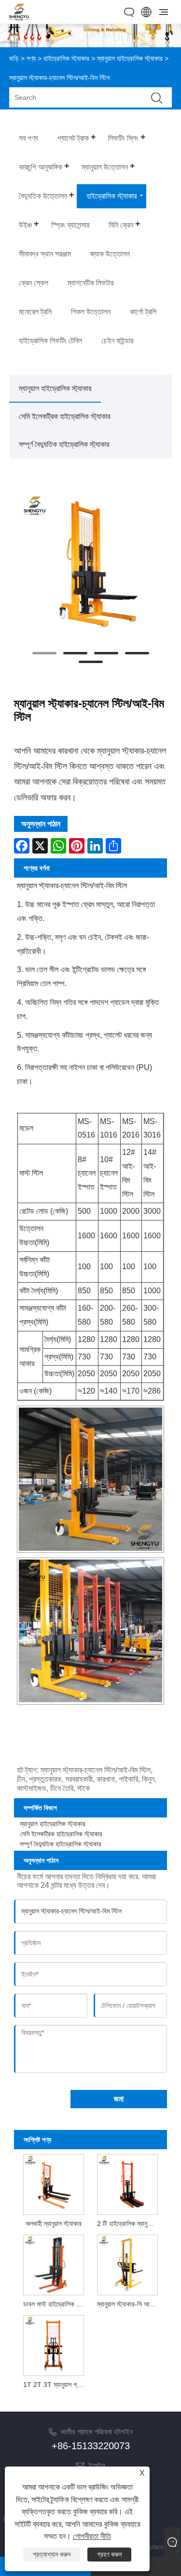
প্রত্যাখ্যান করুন (52, 2554)
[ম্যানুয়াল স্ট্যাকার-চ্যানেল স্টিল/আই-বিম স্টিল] (91, 564)
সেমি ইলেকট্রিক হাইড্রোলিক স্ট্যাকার (64, 416)
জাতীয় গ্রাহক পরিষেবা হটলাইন (97, 2432)
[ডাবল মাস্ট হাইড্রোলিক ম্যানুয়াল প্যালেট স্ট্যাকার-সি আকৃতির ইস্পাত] (54, 2264)
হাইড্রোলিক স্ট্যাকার (66, 58)
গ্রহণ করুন (109, 2554)
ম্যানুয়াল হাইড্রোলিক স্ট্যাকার (130, 58)
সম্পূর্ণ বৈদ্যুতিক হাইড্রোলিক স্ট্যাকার (64, 444)
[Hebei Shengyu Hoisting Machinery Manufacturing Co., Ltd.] (19, 18)
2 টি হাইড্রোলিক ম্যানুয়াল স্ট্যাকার (129, 2223)
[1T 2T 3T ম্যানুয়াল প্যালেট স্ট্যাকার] (54, 2345)
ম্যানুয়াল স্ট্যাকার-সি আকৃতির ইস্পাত (129, 2304)
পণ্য (31, 58)
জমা (119, 2099)
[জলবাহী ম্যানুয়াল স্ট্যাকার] (54, 2183)
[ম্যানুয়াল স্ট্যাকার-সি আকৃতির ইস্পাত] (127, 2264)
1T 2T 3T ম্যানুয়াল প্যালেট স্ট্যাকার (55, 2385)
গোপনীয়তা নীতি (92, 2536)
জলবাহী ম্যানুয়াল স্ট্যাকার (54, 2223)
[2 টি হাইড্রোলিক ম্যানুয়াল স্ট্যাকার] (127, 2183)
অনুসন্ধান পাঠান (41, 824)
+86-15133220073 (91, 2446)
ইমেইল (97, 2465)
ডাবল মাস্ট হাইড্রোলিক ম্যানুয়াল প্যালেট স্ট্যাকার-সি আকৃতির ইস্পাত (55, 2304)
